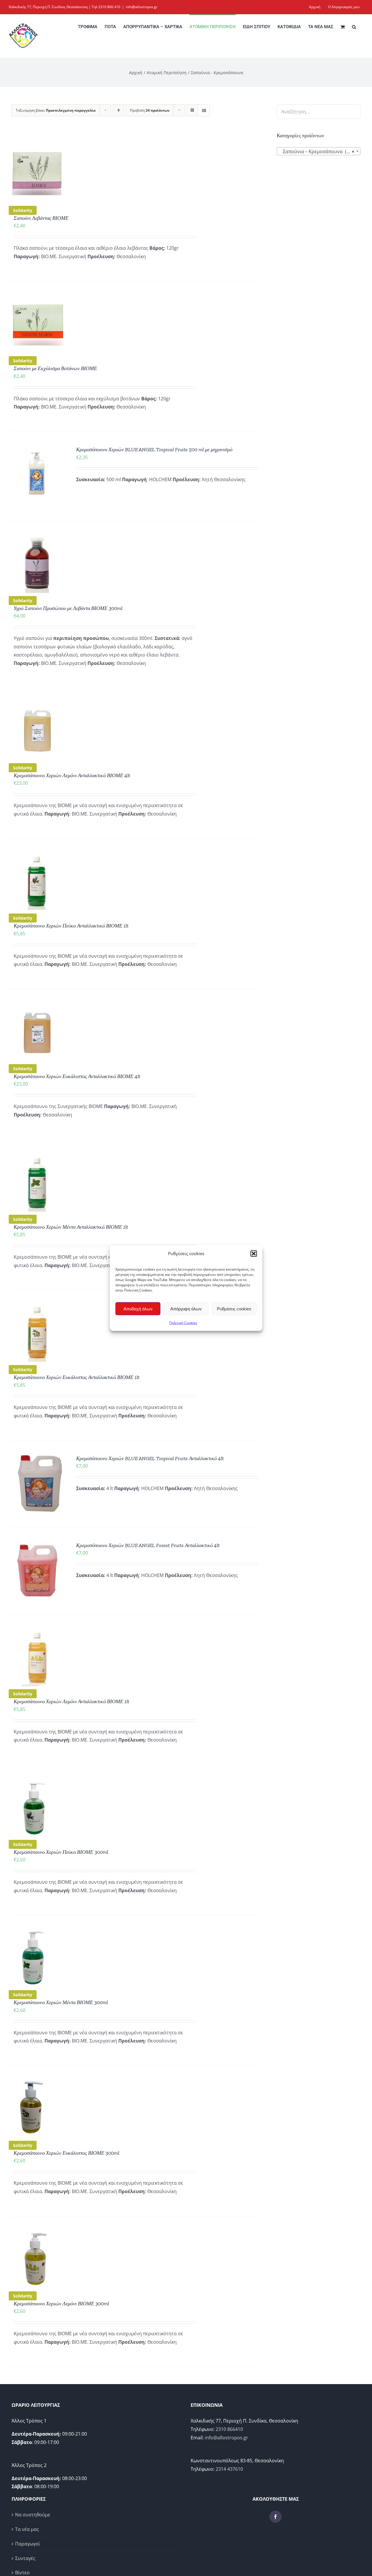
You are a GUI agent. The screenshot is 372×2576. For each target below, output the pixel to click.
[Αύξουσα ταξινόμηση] (118, 110)
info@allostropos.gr (142, 7)
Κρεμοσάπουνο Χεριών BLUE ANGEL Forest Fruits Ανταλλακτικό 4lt (148, 1545)
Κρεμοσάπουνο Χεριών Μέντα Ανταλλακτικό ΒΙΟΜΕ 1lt (71, 1227)
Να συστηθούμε (33, 2515)
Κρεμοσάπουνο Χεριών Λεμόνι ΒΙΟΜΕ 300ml (61, 2304)
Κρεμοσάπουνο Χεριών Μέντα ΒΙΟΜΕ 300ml (61, 2002)
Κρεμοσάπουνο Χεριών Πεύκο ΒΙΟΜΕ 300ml (61, 1852)
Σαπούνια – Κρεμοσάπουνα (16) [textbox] (317, 151)
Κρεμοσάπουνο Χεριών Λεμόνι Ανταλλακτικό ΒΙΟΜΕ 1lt (71, 1701)
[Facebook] (276, 2517)
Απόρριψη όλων (186, 1308)
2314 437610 (229, 2469)
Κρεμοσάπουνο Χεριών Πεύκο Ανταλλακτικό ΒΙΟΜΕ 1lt (71, 926)
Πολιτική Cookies (183, 1323)
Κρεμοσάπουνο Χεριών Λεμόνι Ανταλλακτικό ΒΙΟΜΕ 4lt (72, 775)
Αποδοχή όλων (138, 1308)
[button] (254, 1253)
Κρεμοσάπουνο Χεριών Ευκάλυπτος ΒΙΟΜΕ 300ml (66, 2153)
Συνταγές (25, 2558)
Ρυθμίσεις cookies (234, 1308)
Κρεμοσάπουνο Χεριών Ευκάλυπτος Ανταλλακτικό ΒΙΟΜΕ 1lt (77, 1377)
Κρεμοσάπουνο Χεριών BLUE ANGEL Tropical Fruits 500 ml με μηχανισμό (154, 449)
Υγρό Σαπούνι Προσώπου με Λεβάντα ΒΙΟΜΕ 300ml (68, 608)
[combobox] (319, 151)
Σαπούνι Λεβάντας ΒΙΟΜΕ (41, 218)
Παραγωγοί (27, 2544)
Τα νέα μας (27, 2529)
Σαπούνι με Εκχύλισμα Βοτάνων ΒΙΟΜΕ (55, 368)
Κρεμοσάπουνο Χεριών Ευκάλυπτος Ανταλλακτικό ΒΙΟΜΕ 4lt (77, 1076)
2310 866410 (229, 2429)
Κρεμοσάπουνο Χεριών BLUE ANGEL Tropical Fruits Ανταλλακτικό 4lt (150, 1458)
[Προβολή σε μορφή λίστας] (204, 110)
